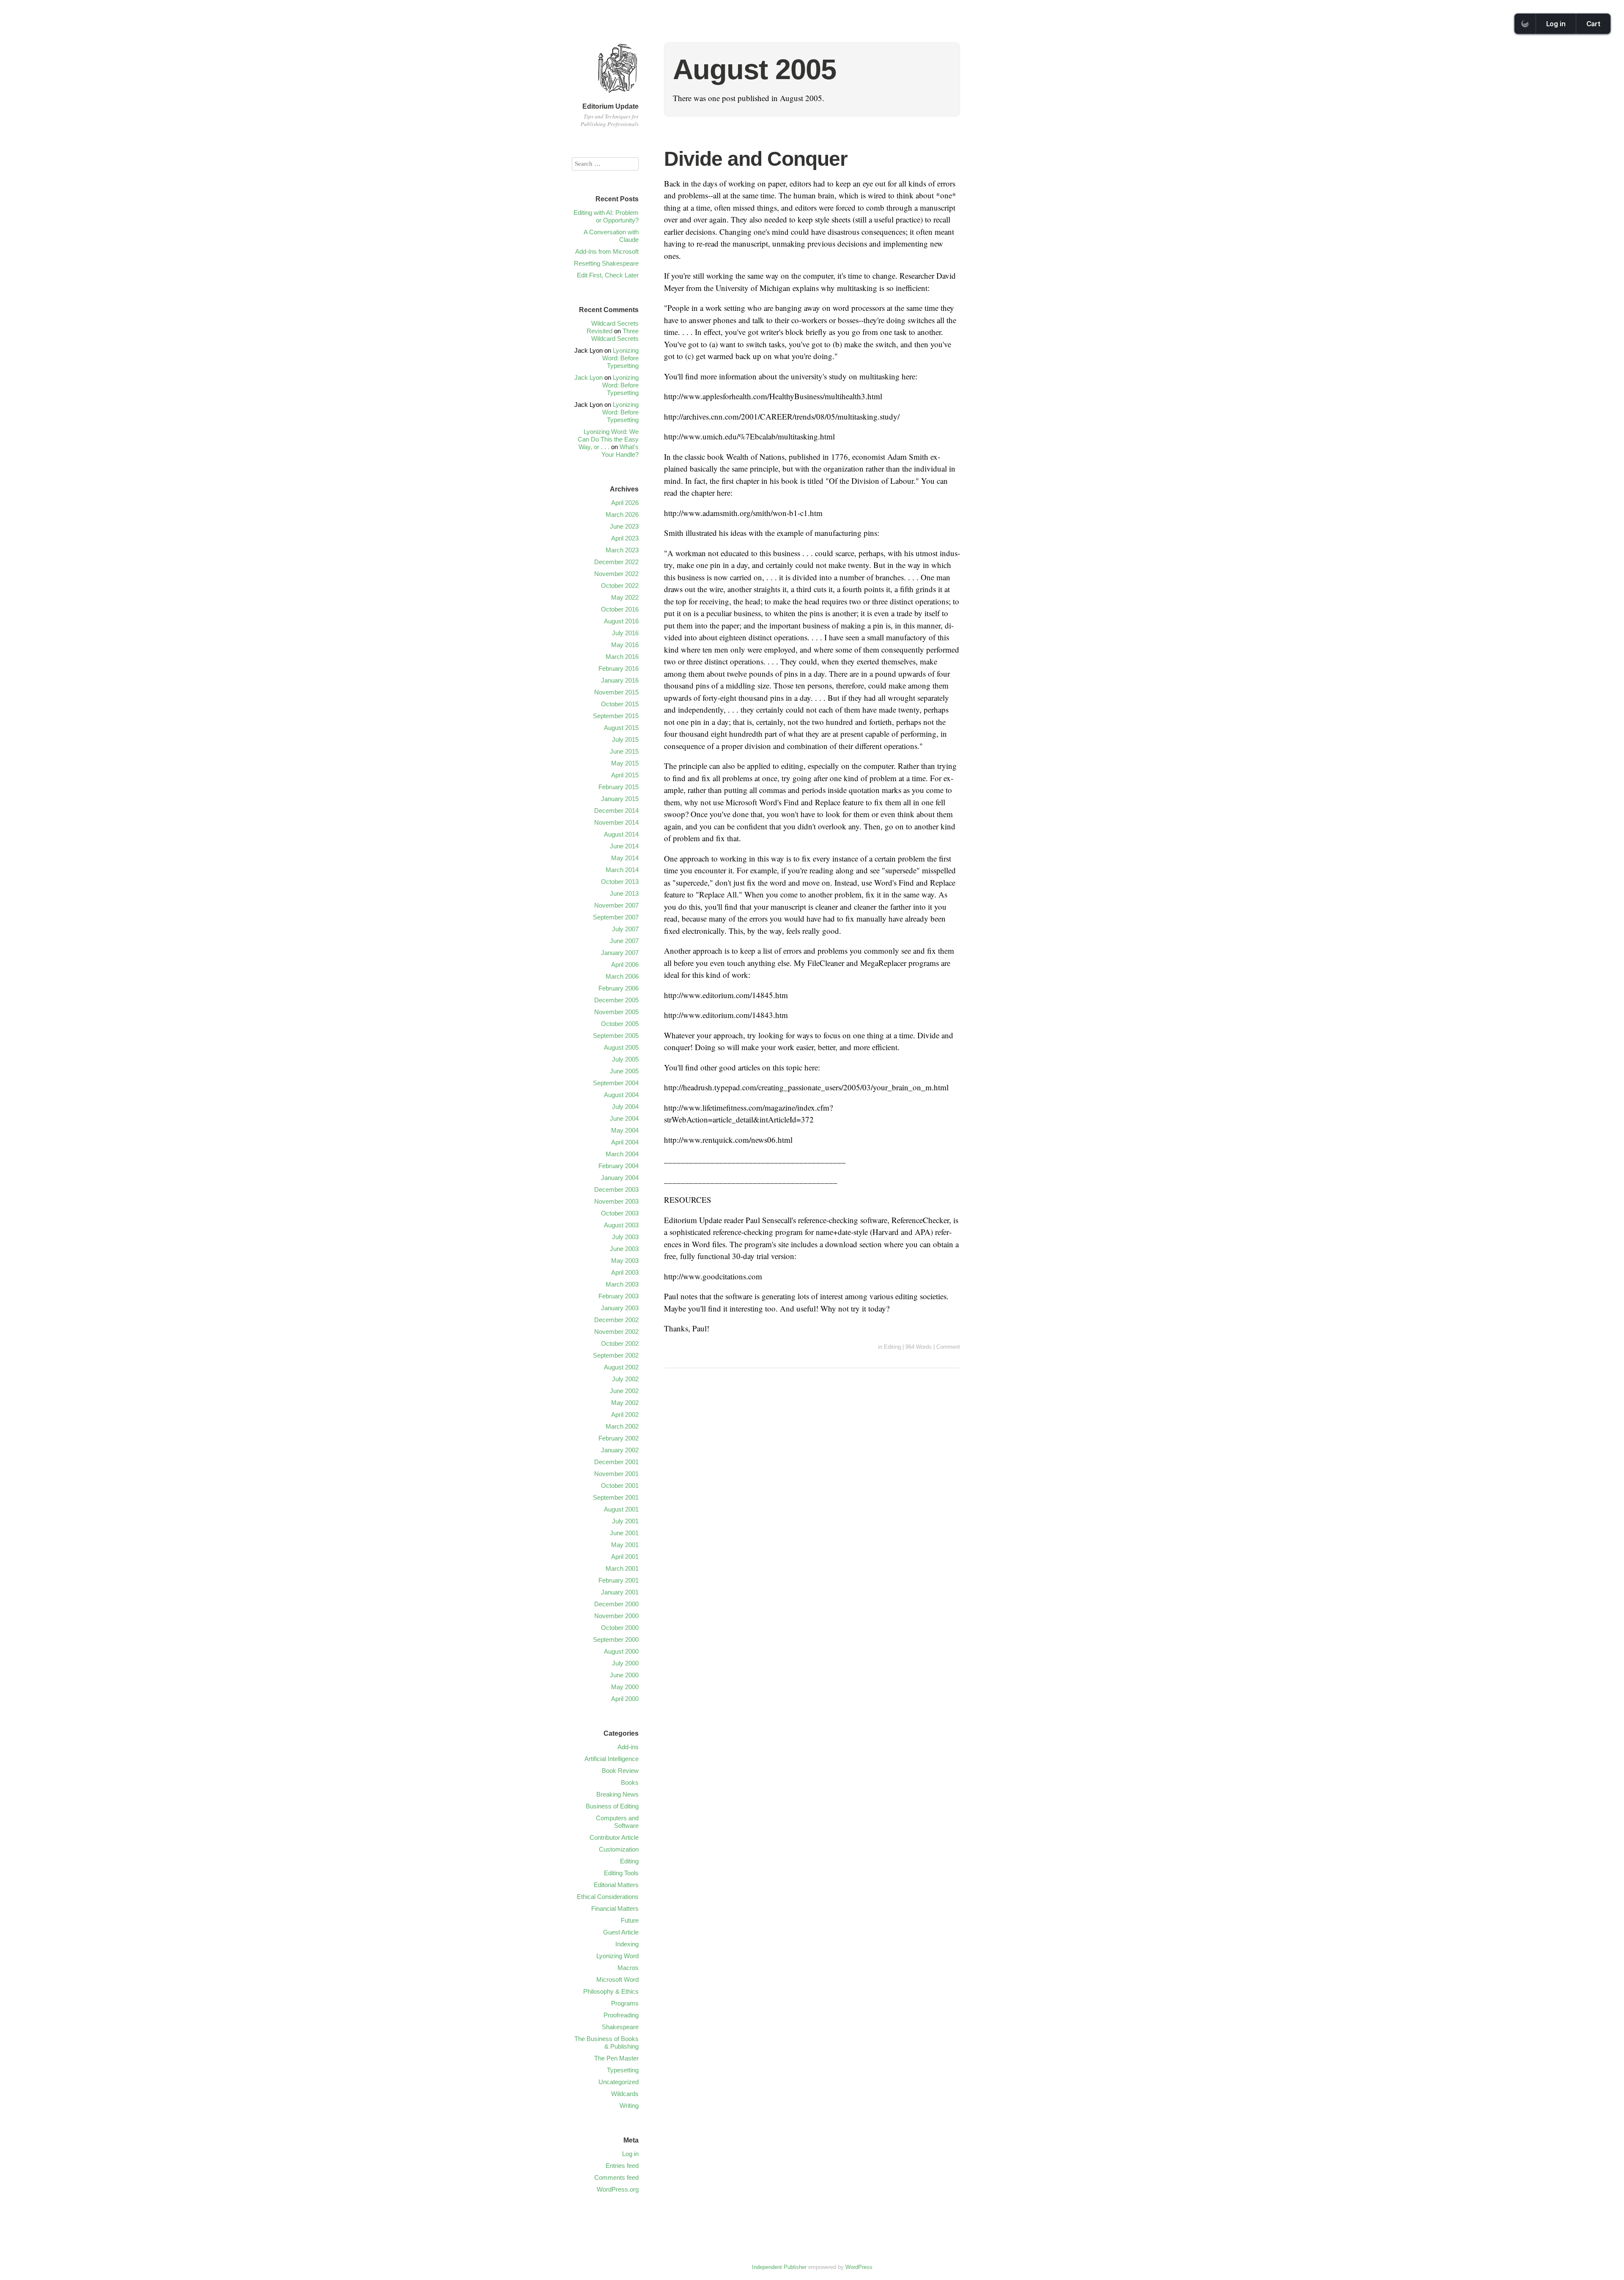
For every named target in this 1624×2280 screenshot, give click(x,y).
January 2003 (620, 1308)
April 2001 (625, 1557)
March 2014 (622, 870)
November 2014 (616, 822)
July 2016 (625, 633)
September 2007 (616, 917)
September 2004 (616, 1083)
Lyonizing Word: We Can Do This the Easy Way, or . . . (608, 439)
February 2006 (619, 988)
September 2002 (616, 1355)
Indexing (627, 1944)
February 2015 (619, 787)
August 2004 (621, 1095)
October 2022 (620, 586)
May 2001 (625, 1545)
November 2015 (616, 692)
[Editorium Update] (617, 96)
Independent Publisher (779, 2267)
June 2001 (624, 1533)
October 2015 (620, 704)
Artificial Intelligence (612, 1759)
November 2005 (616, 1012)
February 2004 (619, 1166)
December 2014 (616, 811)
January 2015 (620, 799)
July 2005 (625, 1059)
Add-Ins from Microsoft (607, 251)
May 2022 (625, 597)
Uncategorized (619, 2082)
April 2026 (625, 503)
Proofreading (621, 2015)
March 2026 (622, 514)
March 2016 (622, 657)
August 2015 (621, 728)
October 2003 (620, 1213)
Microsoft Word (617, 1980)
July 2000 (625, 1663)
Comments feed (616, 2177)
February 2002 (619, 1438)
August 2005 (621, 1047)
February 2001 (619, 1580)
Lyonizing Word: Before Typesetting (620, 358)
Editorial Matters (616, 1885)
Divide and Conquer (756, 159)
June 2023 (624, 526)
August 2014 (621, 834)
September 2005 (616, 1036)
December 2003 (616, 1189)
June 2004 (624, 1118)
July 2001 (625, 1521)
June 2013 (624, 893)
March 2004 (622, 1154)
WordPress (859, 2267)
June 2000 (624, 1675)
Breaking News (617, 1794)
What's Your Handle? (620, 451)
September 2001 (616, 1497)
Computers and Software (617, 1822)
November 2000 (616, 1616)
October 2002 (620, 1343)
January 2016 (620, 680)
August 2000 (621, 1651)
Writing (629, 2106)
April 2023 (625, 538)
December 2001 (616, 1462)
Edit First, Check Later (608, 275)
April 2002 (625, 1414)
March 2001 (622, 1568)
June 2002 (624, 1391)
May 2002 (625, 1403)
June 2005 (624, 1071)
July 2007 (625, 929)
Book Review (620, 1771)
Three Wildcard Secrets (615, 335)
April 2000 (625, 1699)
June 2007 (624, 941)
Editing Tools (621, 1873)
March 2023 (622, 550)
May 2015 (625, 763)
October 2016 (620, 609)
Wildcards (625, 2094)
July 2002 (625, 1379)
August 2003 (621, 1225)
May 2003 (625, 1261)
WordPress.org (618, 2189)
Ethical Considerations (608, 1897)
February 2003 (619, 1296)
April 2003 (625, 1272)
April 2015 (625, 775)
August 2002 (621, 1367)
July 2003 (625, 1237)
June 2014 (624, 846)
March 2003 (622, 1284)
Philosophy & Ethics (611, 1991)
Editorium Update (610, 106)
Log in (630, 2154)
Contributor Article (614, 1837)
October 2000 (620, 1628)
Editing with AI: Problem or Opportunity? (606, 216)
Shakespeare (620, 2027)
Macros (628, 1968)
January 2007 (620, 953)
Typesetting (623, 2070)
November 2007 (616, 905)
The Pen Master (616, 2058)
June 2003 (624, 1249)
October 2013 (620, 882)
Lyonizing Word (617, 1956)
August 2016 (621, 621)
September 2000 (616, 1639)
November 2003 (616, 1201)
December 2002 (616, 1320)
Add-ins (628, 1747)
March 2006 (622, 976)
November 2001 (616, 1474)
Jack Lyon (588, 377)
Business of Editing (612, 1806)
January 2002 (620, 1450)
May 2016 (625, 645)
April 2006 (625, 964)
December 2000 (616, 1604)
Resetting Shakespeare (606, 263)
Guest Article (621, 1932)
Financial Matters (615, 1908)
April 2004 (625, 1142)
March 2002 (622, 1426)
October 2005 (620, 1024)
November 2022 (616, 574)
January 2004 (620, 1178)
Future (630, 1920)
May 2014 (625, 858)
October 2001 (620, 1486)
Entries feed (622, 2166)
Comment (948, 1347)
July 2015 (625, 739)
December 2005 (616, 1000)
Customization (619, 1849)
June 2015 (624, 751)
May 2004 (625, 1130)
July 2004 (625, 1107)
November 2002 (616, 1332)
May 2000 (625, 1687)
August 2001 (621, 1509)
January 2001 (620, 1592)
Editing (892, 1347)
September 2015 (616, 716)
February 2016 (619, 668)
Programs (625, 2003)
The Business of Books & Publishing (606, 2043)
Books (630, 1782)
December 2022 (616, 562)
